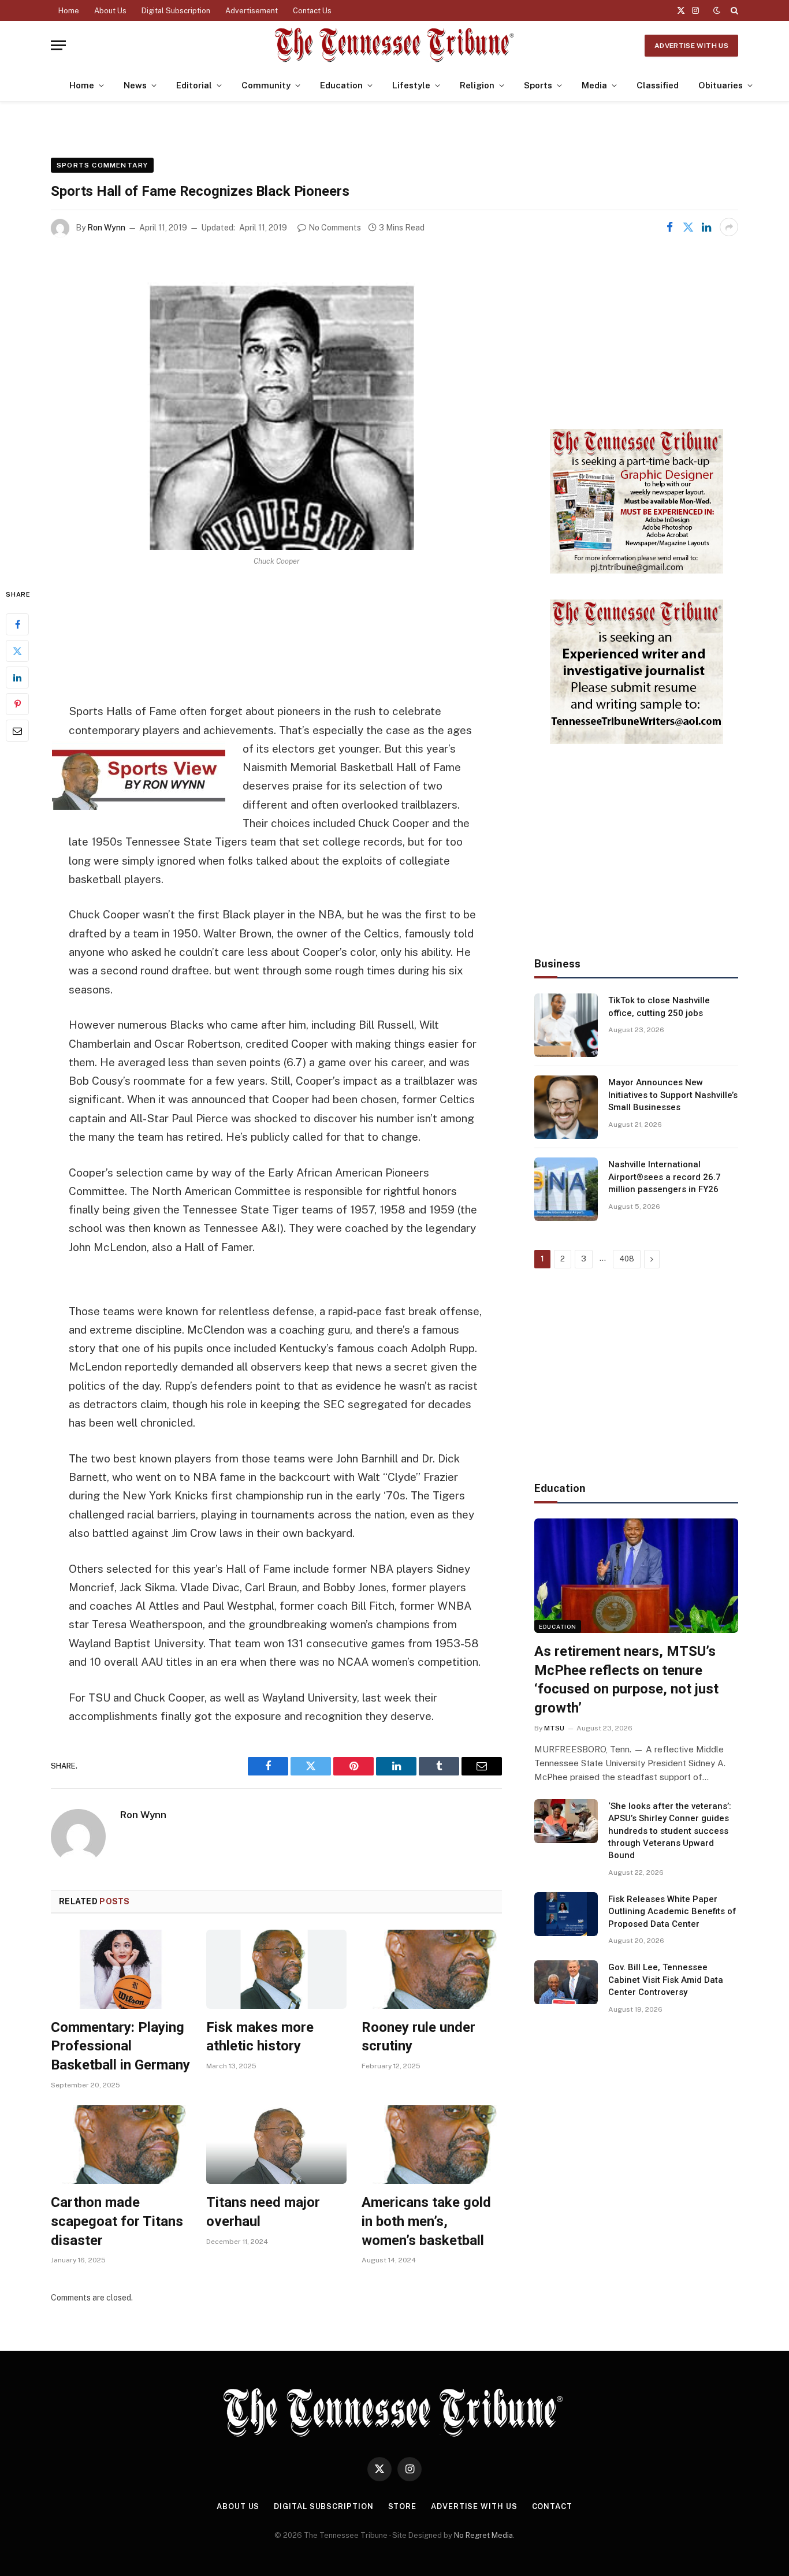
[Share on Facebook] (669, 227)
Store (403, 2506)
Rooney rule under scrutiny (418, 2037)
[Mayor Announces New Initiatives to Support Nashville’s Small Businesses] (566, 1107)
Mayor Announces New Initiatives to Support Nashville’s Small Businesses (673, 1095)
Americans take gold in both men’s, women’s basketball (426, 2221)
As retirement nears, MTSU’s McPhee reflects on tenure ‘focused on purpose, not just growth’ (626, 1680)
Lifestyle (411, 85)
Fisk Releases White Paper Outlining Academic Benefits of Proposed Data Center (672, 1911)
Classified (658, 85)
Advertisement (252, 11)
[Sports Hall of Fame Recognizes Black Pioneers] (276, 402)
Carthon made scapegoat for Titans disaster (117, 2221)
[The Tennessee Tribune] (394, 45)
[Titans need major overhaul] (276, 2145)
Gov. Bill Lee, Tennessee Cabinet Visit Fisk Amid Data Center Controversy (666, 1980)
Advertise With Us (691, 46)
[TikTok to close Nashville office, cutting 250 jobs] (566, 1025)
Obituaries (721, 85)
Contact (552, 2506)
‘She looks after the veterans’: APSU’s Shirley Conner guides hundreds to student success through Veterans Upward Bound (670, 1831)
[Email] (17, 731)
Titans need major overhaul (263, 2212)
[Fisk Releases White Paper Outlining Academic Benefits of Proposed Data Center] (566, 1914)
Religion (477, 85)
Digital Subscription (176, 11)
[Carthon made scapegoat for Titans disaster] (121, 2145)
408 (627, 1259)
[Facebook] (17, 625)
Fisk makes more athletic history (260, 2037)
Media (594, 85)
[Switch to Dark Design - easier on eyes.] (717, 10)
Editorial (194, 85)
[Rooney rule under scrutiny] (432, 1969)
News (135, 85)
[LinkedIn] (17, 678)
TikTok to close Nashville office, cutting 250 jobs (659, 1006)
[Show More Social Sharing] (729, 227)
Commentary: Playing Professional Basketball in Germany (120, 2046)
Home (69, 11)
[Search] (733, 10)
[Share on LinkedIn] (706, 227)
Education (341, 85)
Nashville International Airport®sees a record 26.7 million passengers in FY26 (665, 1177)
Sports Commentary (102, 165)
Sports (538, 85)
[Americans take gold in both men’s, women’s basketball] (432, 2145)
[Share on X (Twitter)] (688, 227)
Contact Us (312, 11)
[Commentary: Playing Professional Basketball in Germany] (121, 1969)
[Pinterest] (17, 705)
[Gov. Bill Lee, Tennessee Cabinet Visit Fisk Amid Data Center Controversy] (566, 1982)
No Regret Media (483, 2535)
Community (266, 85)
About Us (110, 11)
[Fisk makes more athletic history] (276, 1969)
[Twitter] (17, 652)
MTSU (554, 1728)
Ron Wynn (106, 228)
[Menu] (58, 45)
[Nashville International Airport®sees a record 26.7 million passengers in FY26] (566, 1189)
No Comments (335, 228)
